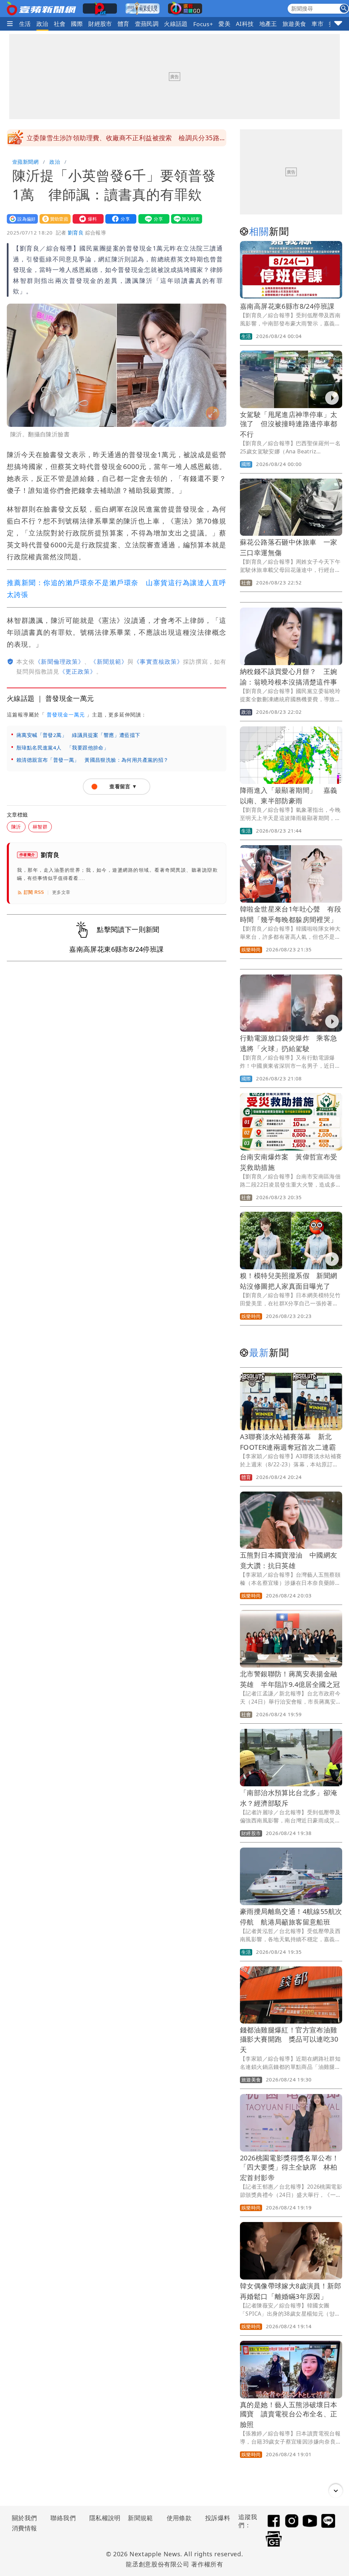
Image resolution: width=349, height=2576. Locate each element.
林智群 (40, 827)
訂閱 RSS (34, 892)
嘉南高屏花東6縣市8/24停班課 (287, 306)
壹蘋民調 (147, 24)
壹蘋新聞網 (25, 162)
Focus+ (203, 24)
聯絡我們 (63, 2518)
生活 (25, 24)
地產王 (268, 24)
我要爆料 (87, 219)
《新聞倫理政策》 (59, 662)
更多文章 (61, 892)
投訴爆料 (218, 2518)
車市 (317, 24)
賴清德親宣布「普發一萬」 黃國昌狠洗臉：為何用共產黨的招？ (93, 760)
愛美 (224, 24)
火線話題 (176, 24)
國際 (77, 24)
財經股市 (100, 24)
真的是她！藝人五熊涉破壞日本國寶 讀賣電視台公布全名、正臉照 (289, 2414)
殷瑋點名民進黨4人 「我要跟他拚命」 (63, 747)
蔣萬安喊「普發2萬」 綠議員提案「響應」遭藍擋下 (78, 735)
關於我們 (25, 2518)
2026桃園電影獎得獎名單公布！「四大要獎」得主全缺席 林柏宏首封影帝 (289, 2168)
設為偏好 (21, 219)
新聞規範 (140, 2518)
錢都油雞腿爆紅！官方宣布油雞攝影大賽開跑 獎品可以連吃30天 (289, 2040)
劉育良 (76, 232)
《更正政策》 (78, 671)
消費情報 (25, 2528)
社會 (60, 24)
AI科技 (245, 24)
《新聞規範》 (109, 662)
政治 (42, 24)
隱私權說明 (103, 2518)
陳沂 (16, 827)
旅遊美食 (294, 24)
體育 (124, 24)
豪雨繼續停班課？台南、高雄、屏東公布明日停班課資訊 (109, 138)
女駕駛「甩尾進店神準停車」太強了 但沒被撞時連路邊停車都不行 (289, 424)
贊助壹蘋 (54, 219)
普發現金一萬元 (66, 714)
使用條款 (179, 2518)
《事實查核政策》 (158, 662)
